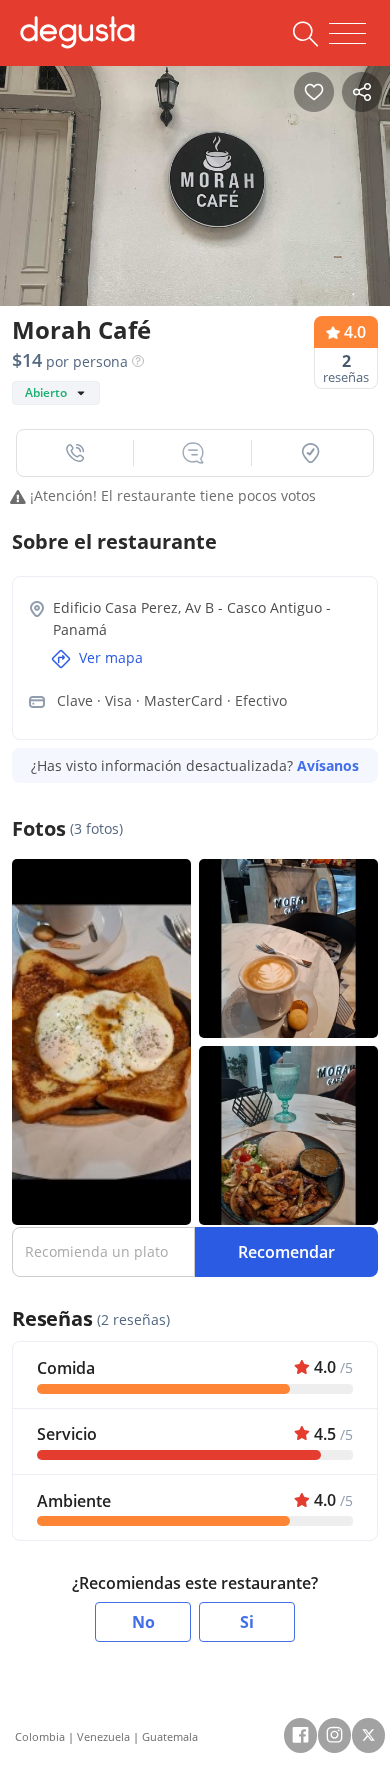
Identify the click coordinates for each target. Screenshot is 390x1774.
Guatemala (170, 1736)
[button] (75, 453)
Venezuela (103, 1736)
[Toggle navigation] (347, 34)
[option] (195, 192)
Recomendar (286, 1252)
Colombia (40, 1736)
